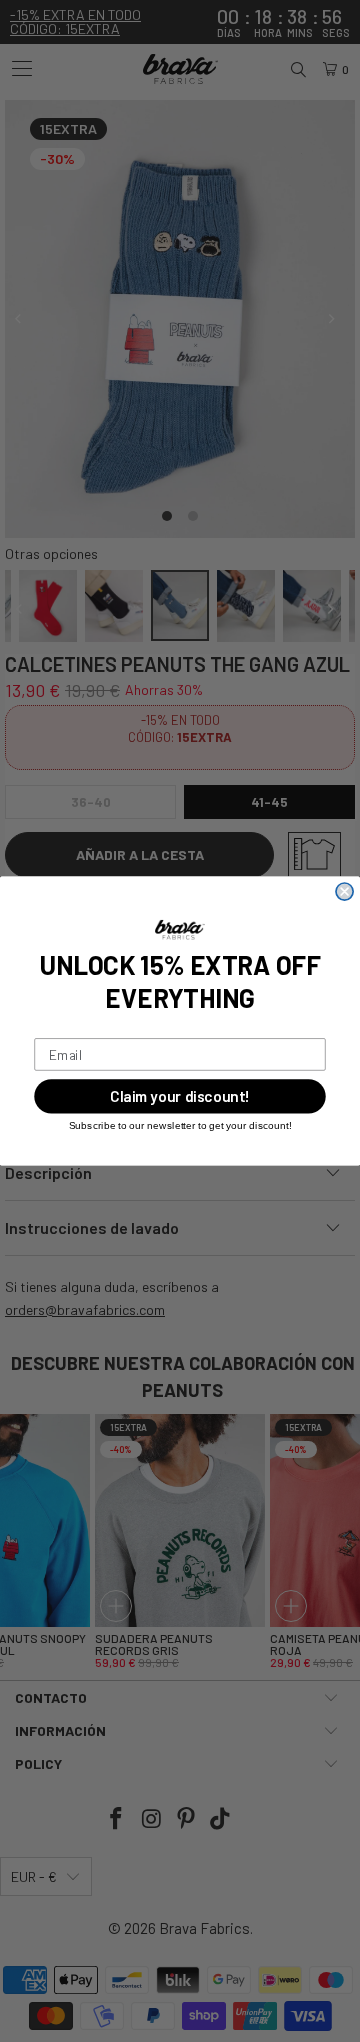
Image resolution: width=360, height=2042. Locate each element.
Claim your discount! (180, 1096)
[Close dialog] (344, 891)
